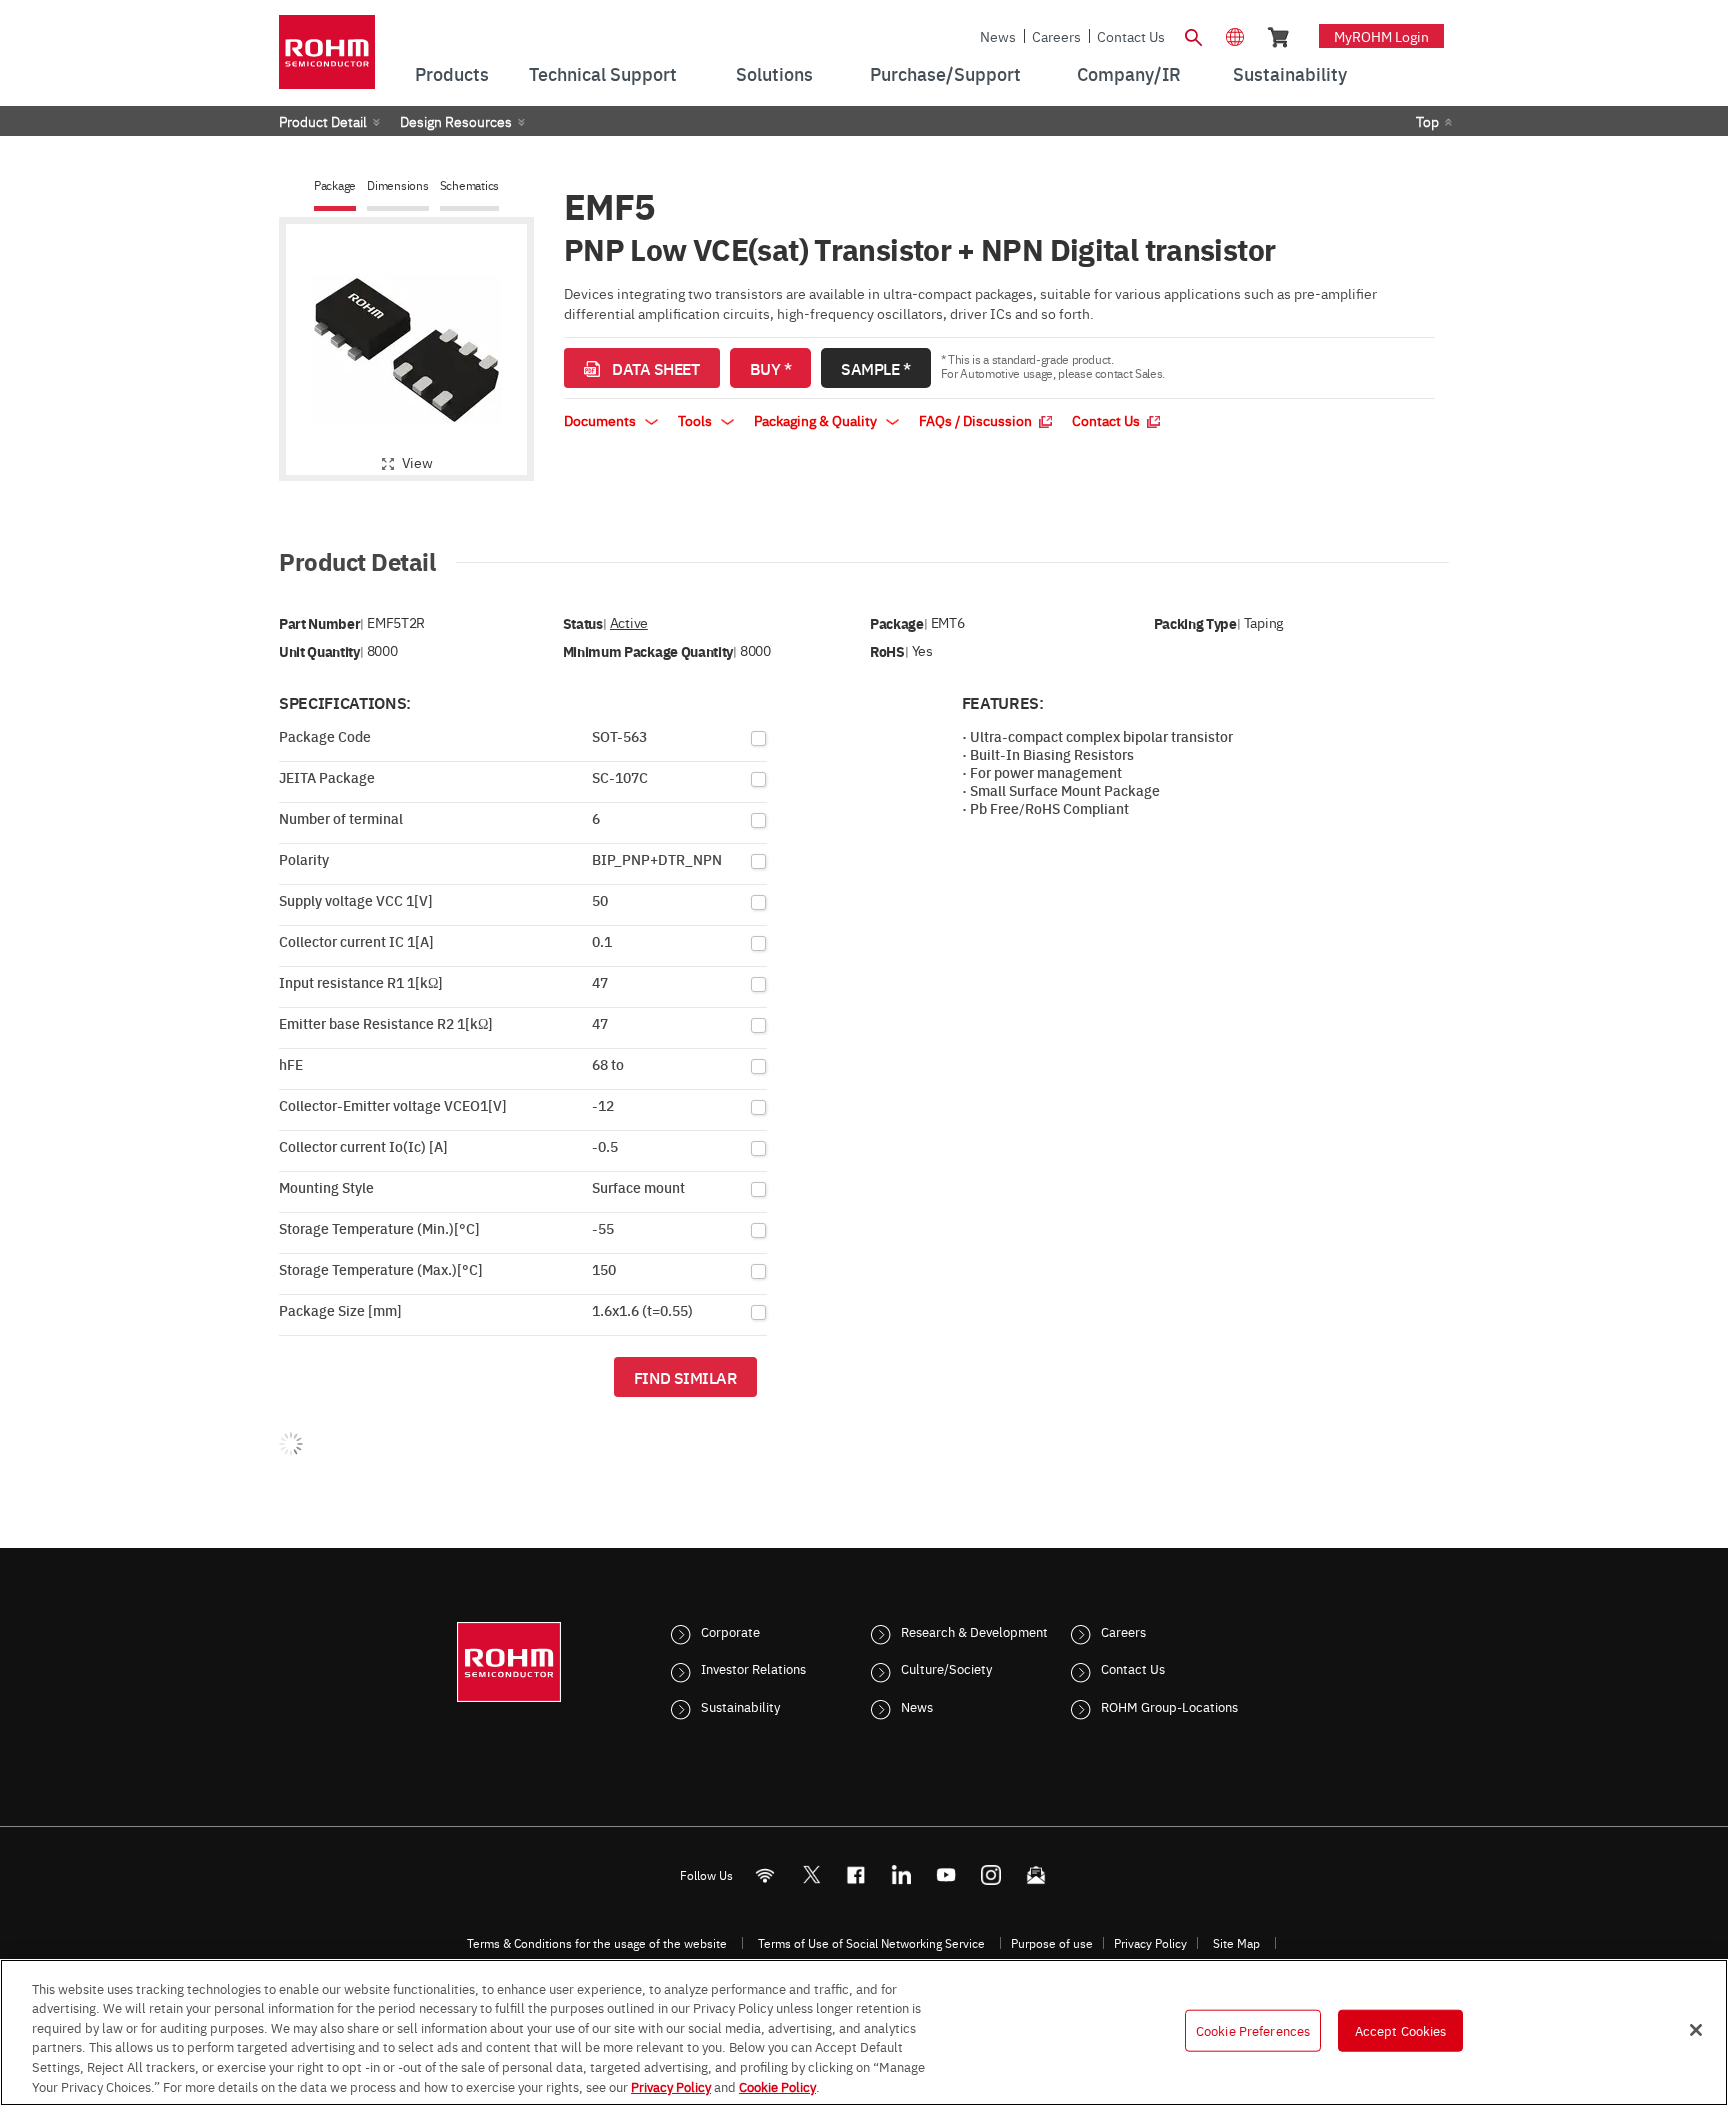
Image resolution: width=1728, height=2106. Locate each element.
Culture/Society (946, 1668)
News (998, 36)
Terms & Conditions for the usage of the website (597, 1943)
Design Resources (456, 121)
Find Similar (685, 1377)
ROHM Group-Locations (1169, 1706)
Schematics (470, 185)
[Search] (1193, 35)
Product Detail (323, 121)
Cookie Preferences (1253, 2030)
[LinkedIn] (901, 1874)
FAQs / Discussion (977, 420)
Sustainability (740, 1706)
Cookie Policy (777, 2085)
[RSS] (765, 1874)
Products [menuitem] (452, 73)
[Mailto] (1036, 1874)
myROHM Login (1381, 36)
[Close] (1696, 2030)
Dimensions (398, 185)
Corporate (730, 1631)
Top (1427, 121)
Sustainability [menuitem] (1290, 73)
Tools (696, 420)
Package (335, 185)
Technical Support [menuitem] (603, 73)
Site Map (1236, 1943)
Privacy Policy (1150, 1943)
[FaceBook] (856, 1874)
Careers (1056, 36)
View (417, 462)
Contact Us (1131, 36)
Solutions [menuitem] (774, 73)
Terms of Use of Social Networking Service (871, 1943)
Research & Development (974, 1631)
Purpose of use (1052, 1943)
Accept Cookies (1401, 2030)
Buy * (771, 368)
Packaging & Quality (817, 420)
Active (629, 622)
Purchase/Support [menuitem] (945, 73)
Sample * (875, 368)
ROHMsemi (811, 1874)
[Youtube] (946, 1874)
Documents (601, 420)
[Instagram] (991, 1874)
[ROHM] (327, 58)
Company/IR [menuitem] (1129, 73)
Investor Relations (753, 1668)
